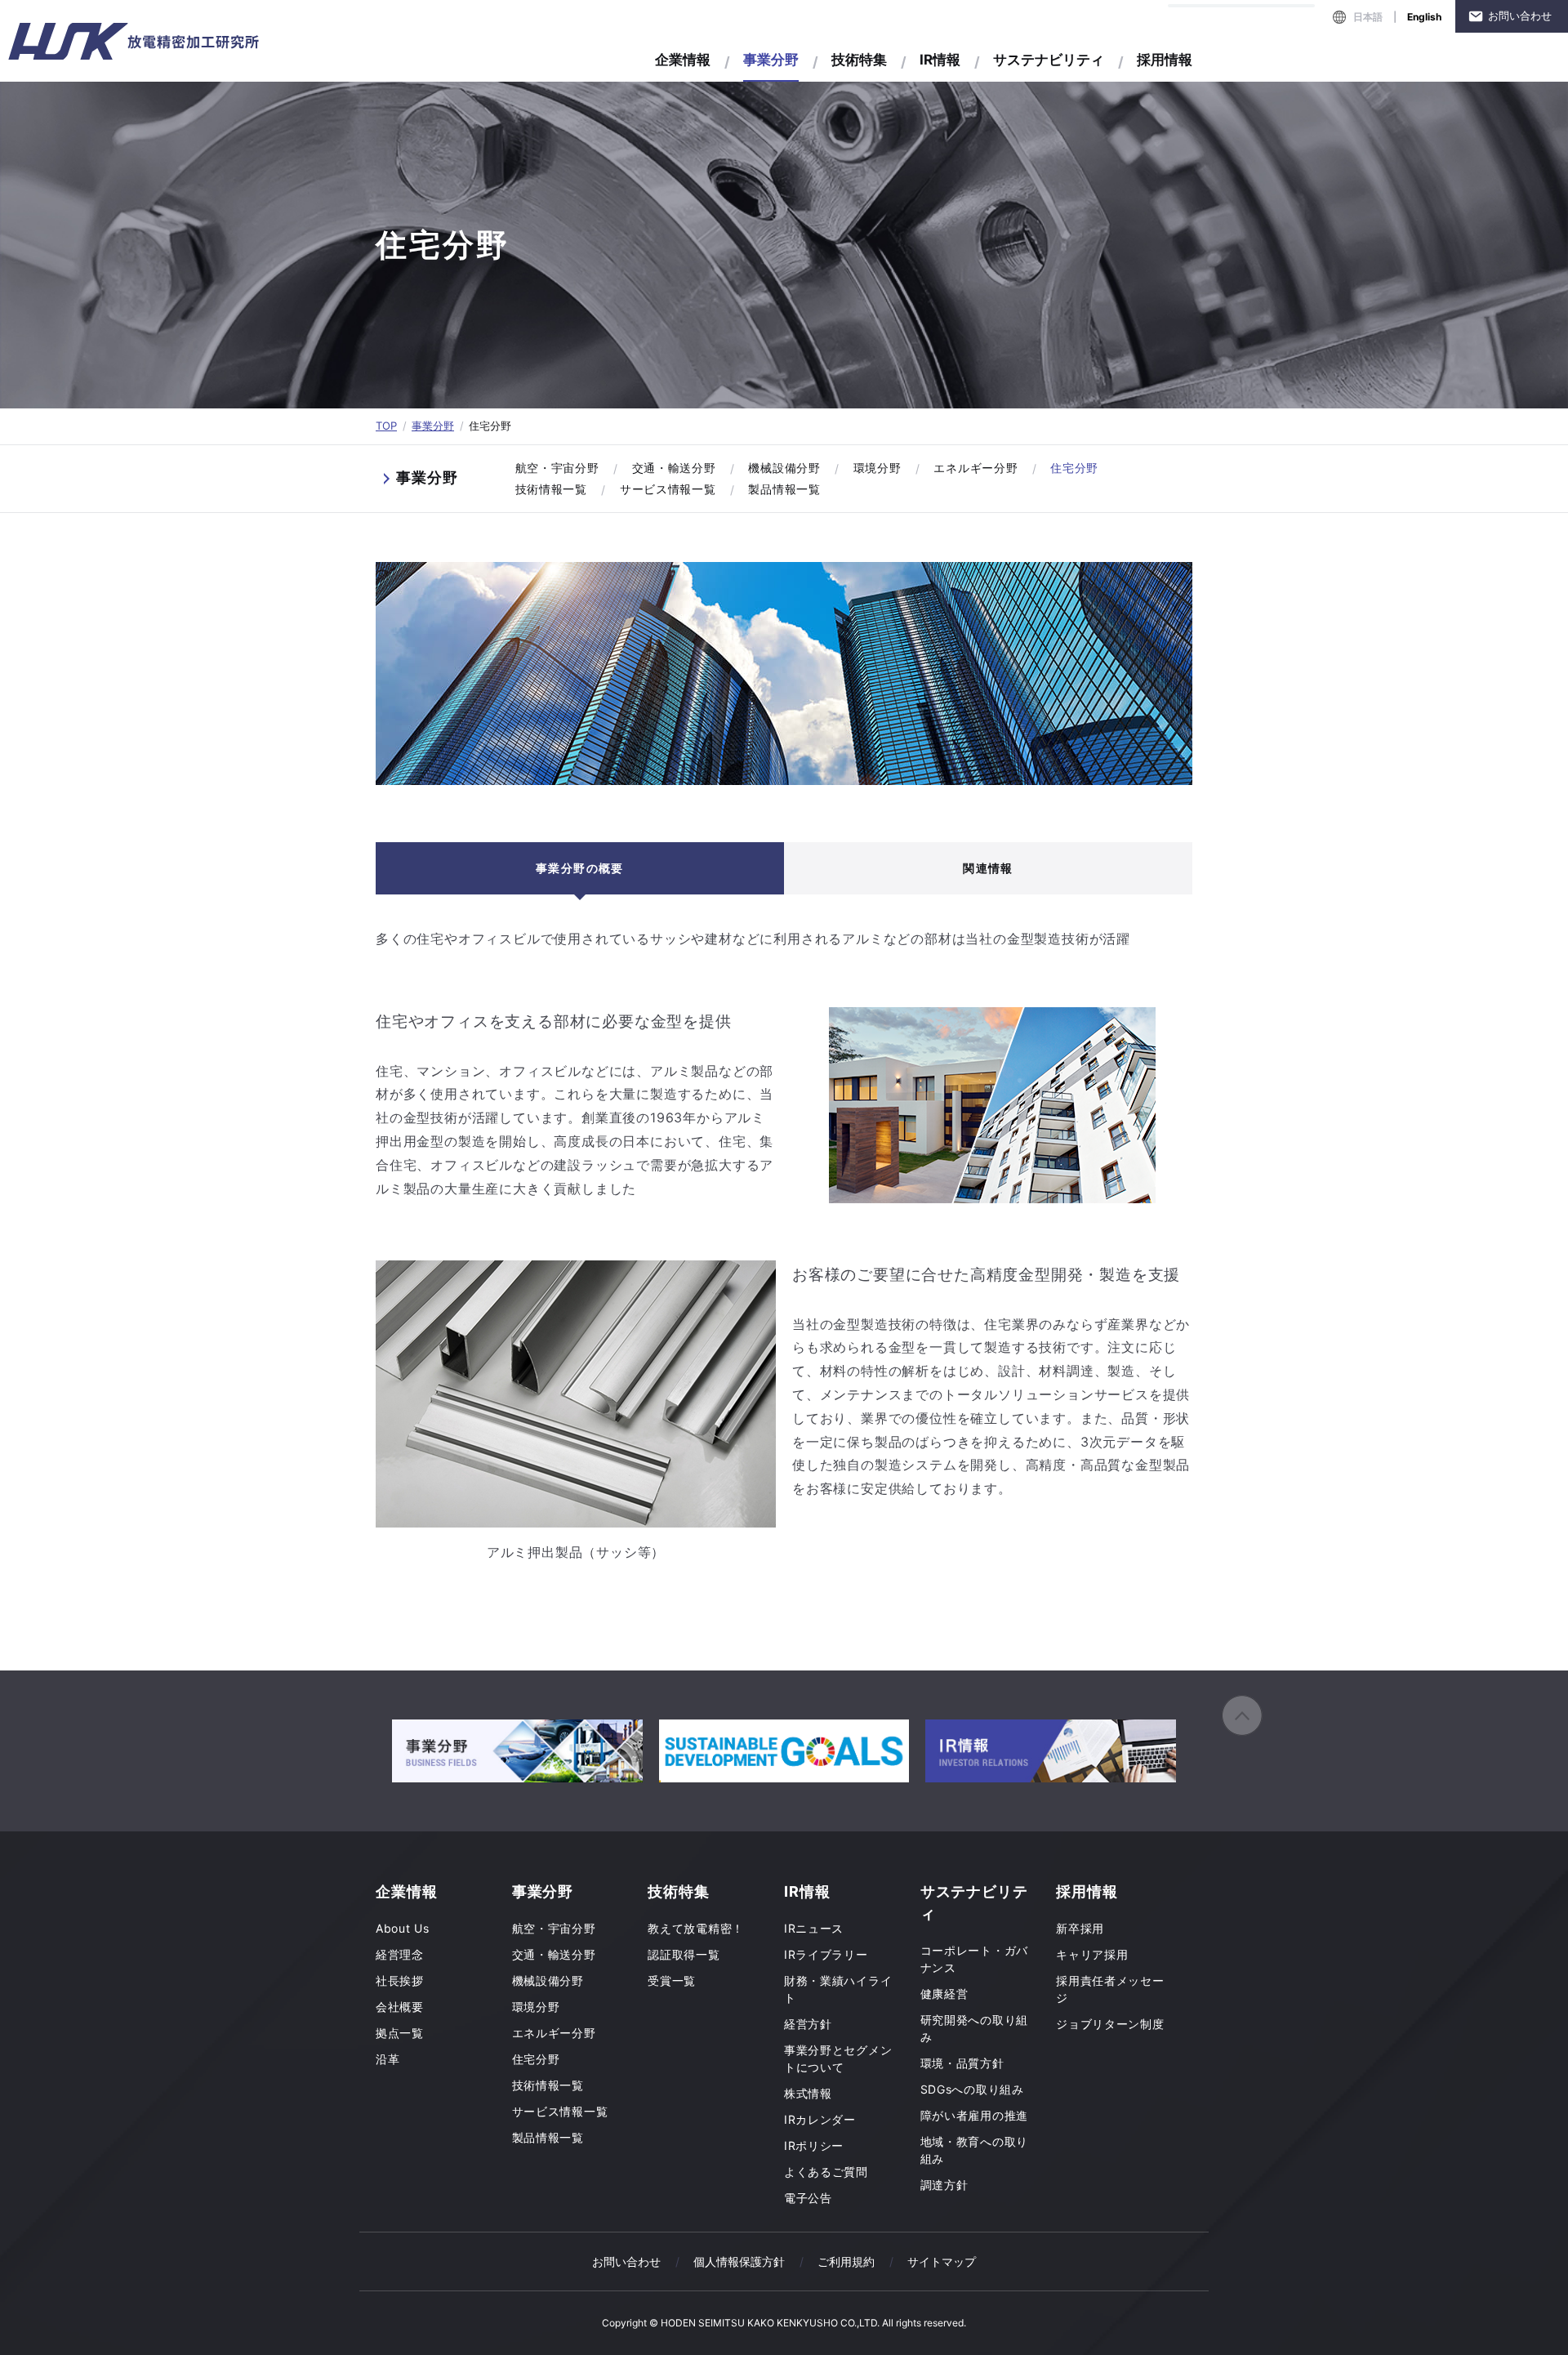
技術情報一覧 (551, 489)
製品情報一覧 (784, 489)
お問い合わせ (1520, 16)
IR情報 (940, 60)
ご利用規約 (846, 2261)
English (1424, 17)
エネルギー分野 (976, 468)
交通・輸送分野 (674, 468)
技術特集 (859, 60)
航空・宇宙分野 (557, 468)
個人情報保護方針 (739, 2261)
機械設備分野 (784, 468)
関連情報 (988, 868)
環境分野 (878, 468)
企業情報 (683, 60)
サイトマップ (942, 2261)
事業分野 (433, 426)
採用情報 (1165, 60)
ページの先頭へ (1242, 1715)
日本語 (1368, 17)
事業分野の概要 (580, 868)
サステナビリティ (1049, 60)
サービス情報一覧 (668, 489)
